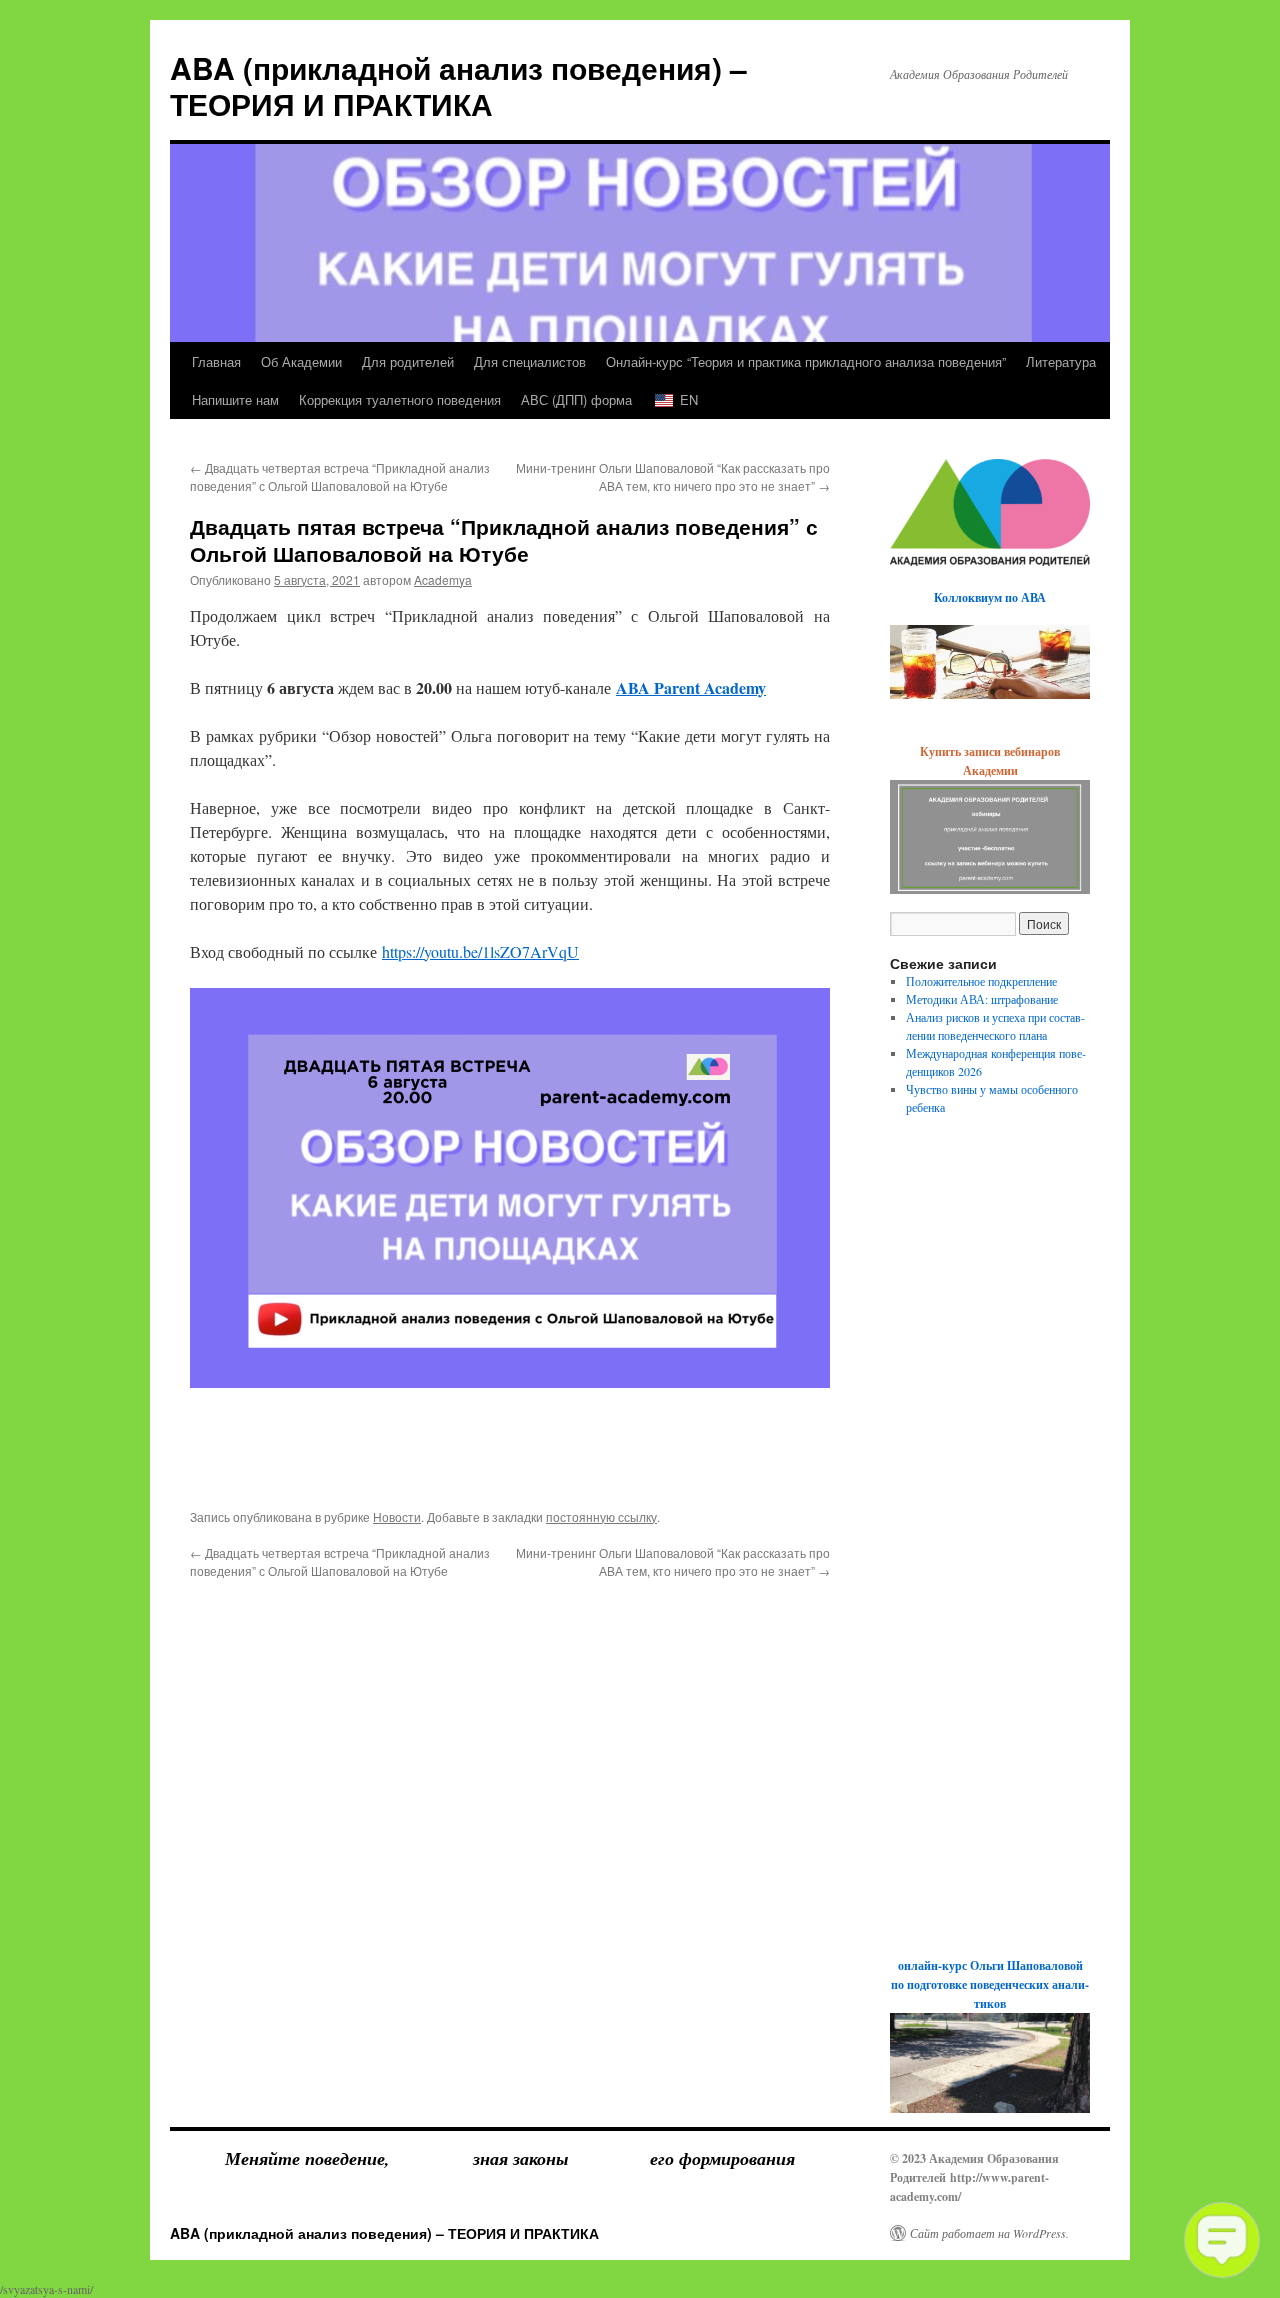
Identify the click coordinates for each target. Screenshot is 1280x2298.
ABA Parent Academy (691, 687)
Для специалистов (530, 361)
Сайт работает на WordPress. (989, 2233)
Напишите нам (235, 399)
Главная (216, 361)
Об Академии (301, 361)
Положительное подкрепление (981, 981)
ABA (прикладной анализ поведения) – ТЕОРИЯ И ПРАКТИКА (458, 85)
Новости (397, 1516)
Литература (1061, 361)
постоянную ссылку (601, 1516)
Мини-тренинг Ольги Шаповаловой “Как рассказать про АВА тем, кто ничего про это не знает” (673, 476)
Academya (443, 579)
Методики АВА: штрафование (982, 999)
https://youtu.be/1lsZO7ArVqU (480, 951)
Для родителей (408, 361)
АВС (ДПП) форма (576, 399)
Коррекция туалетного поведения (400, 399)
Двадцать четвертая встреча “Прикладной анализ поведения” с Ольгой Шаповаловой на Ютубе (340, 476)
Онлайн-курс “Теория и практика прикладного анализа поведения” (806, 361)
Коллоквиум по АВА (990, 597)
